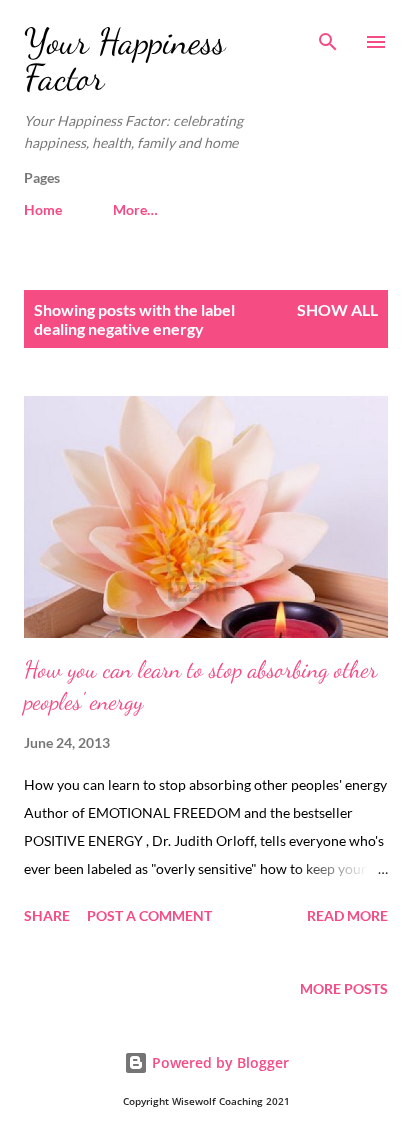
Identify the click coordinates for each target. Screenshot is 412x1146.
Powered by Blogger (218, 1062)
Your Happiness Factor (124, 59)
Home (43, 209)
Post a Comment (149, 915)
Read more (347, 915)
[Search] (328, 36)
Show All (337, 309)
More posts (344, 988)
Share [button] (47, 915)
